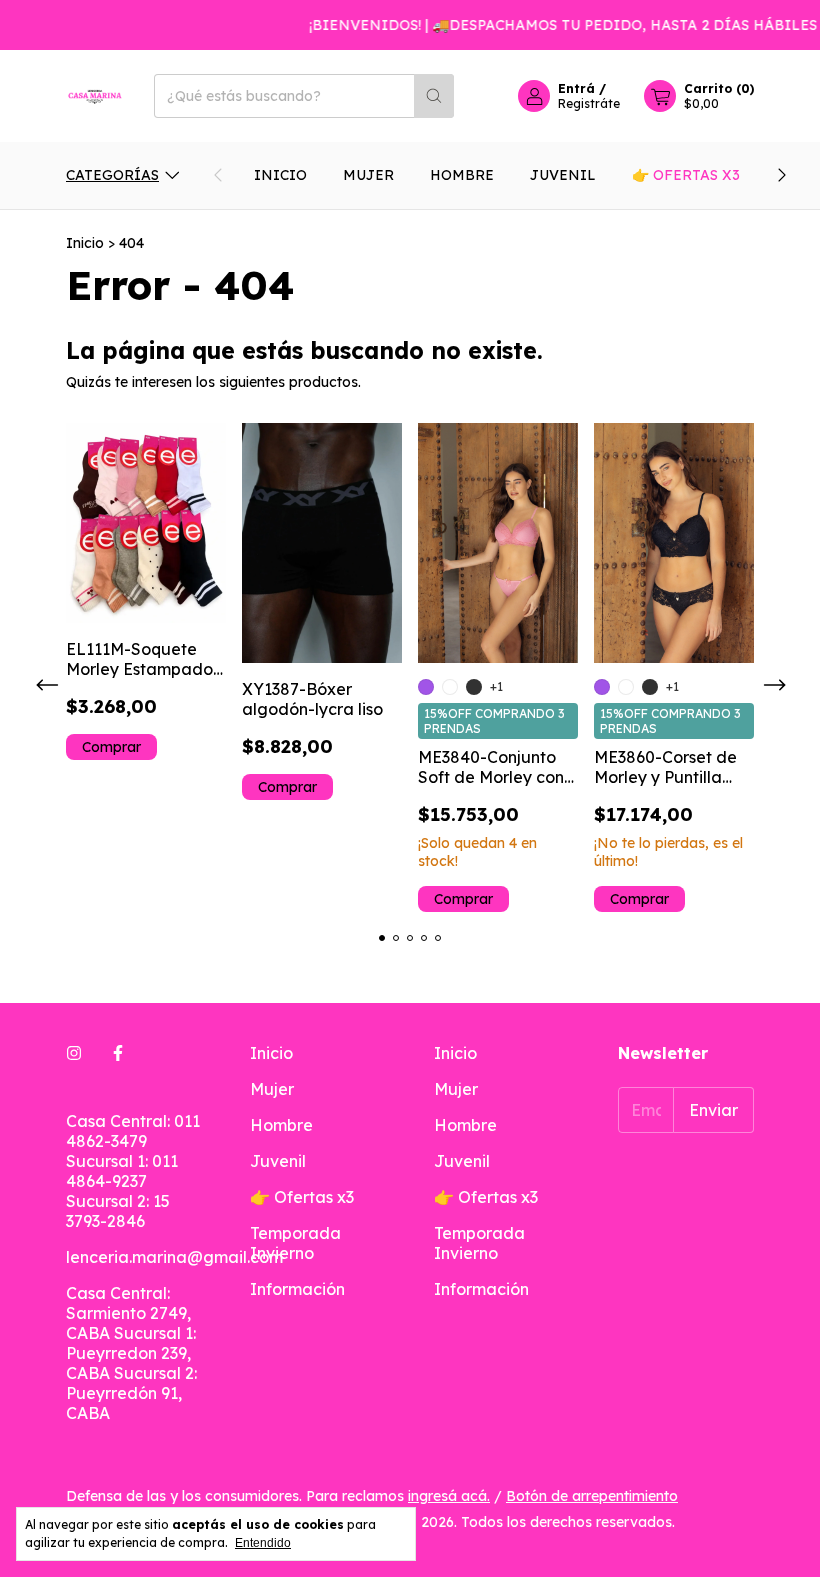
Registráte (589, 103)
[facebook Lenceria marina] (118, 1053)
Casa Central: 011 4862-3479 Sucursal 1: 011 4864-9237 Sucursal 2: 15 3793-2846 (133, 1171)
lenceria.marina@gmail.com (174, 1257)
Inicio (280, 175)
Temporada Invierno (295, 1243)
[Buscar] (434, 96)
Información (297, 1289)
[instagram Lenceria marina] (74, 1053)
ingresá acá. (449, 1496)
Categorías (112, 175)
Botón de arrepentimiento (592, 1496)
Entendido (263, 1543)
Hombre (462, 175)
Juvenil (563, 175)
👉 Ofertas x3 (686, 175)
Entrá (576, 88)
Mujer (368, 175)
